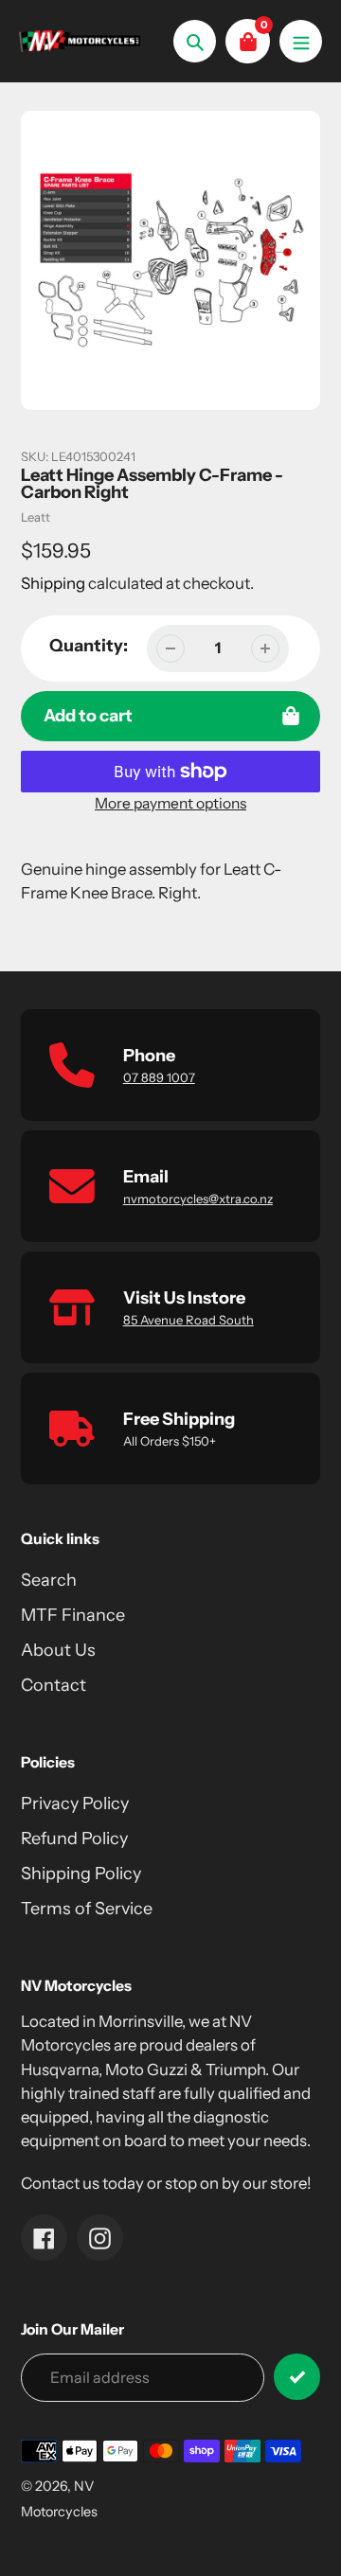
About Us (58, 1650)
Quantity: (89, 646)
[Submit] (297, 2377)
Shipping (53, 583)
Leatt (36, 517)
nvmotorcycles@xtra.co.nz (198, 1199)
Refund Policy (74, 1839)
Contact (54, 1685)
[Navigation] (301, 41)
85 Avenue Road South (188, 1320)
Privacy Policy (75, 1803)
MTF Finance (73, 1615)
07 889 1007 (159, 1077)
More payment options (170, 803)
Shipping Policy (81, 1874)
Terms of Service (87, 1909)
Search (49, 1580)
